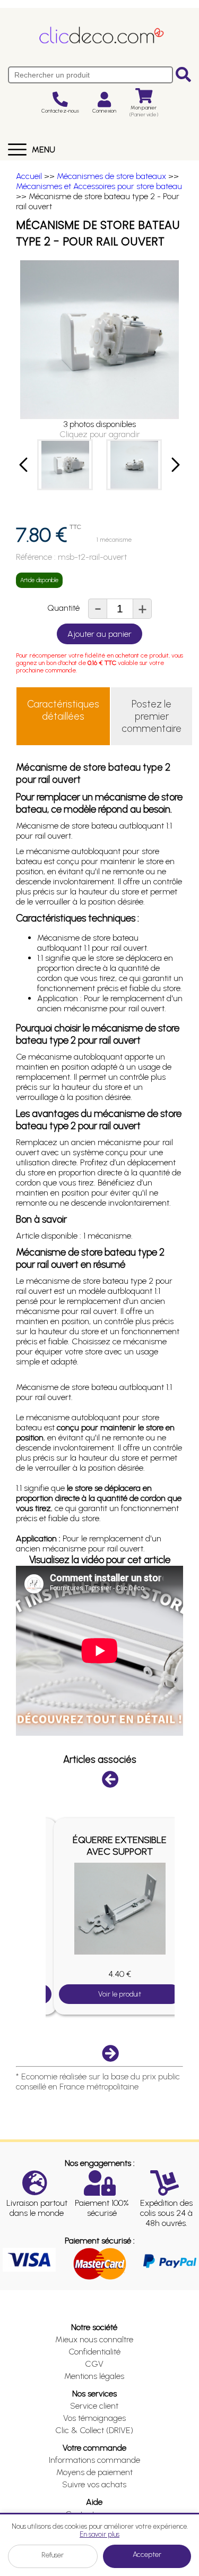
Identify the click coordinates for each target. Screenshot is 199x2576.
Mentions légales (94, 2376)
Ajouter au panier (99, 634)
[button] (24, 465)
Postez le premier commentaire (152, 716)
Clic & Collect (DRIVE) (94, 2430)
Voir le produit (120, 1994)
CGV (94, 2364)
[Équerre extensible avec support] (120, 1909)
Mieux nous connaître (94, 2339)
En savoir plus (99, 2534)
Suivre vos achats (94, 2484)
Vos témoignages (94, 2418)
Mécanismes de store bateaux (111, 176)
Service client (94, 2406)
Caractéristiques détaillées (63, 710)
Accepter (147, 2554)
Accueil (29, 176)
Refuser (53, 2555)
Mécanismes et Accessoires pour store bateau (99, 186)
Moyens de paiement (94, 2472)
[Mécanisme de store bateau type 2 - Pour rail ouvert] (65, 465)
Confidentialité (94, 2352)
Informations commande (94, 2460)
